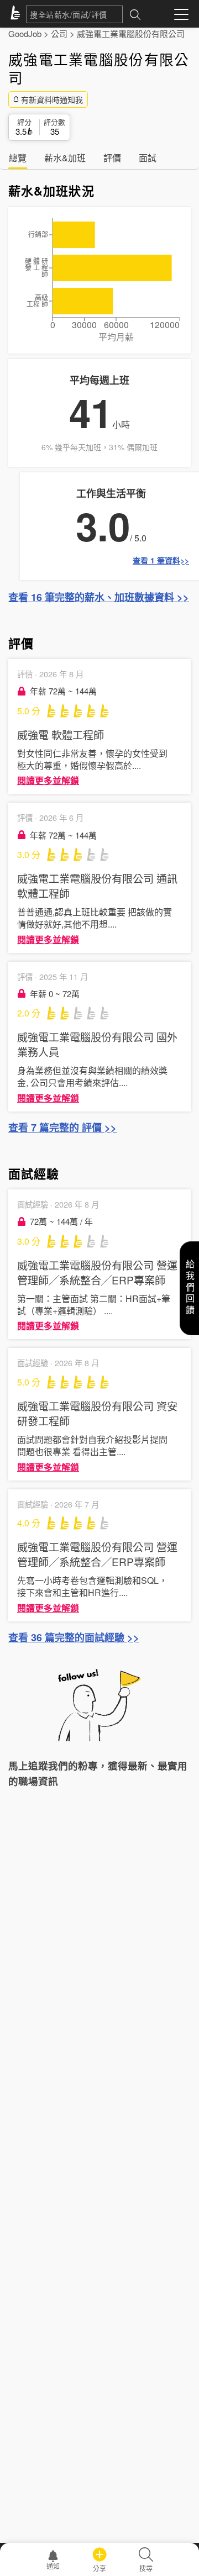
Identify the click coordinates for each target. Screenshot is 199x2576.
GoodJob (25, 33)
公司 (59, 33)
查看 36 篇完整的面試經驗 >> (74, 1637)
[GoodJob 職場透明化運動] (17, 14)
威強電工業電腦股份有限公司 (131, 33)
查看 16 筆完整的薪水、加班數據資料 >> (99, 597)
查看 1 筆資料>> (161, 560)
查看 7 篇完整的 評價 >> (62, 1128)
